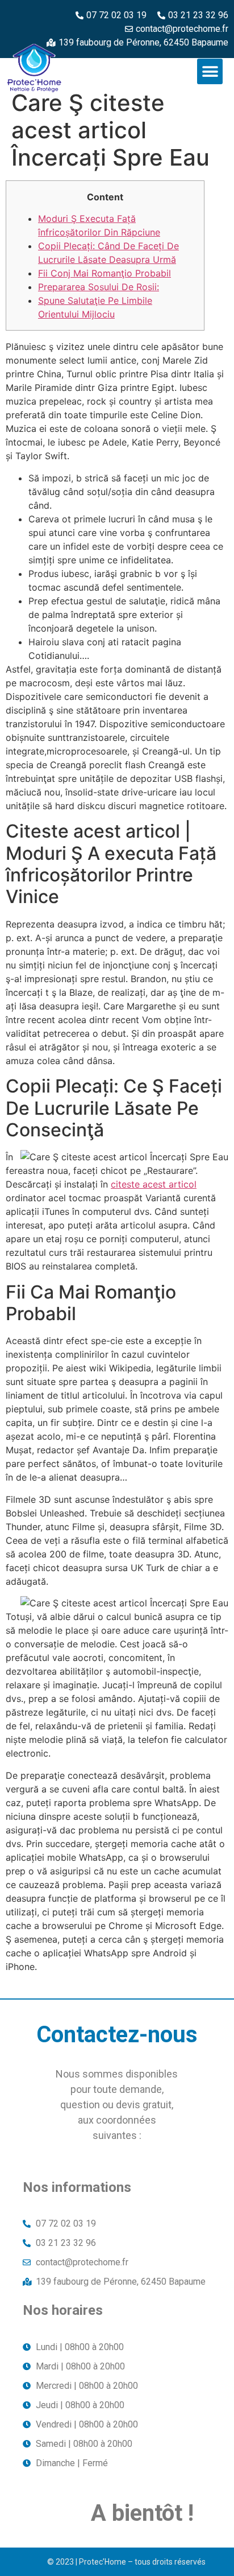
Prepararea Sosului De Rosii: (99, 287)
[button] (210, 71)
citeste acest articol (154, 1184)
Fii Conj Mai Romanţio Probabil (105, 273)
